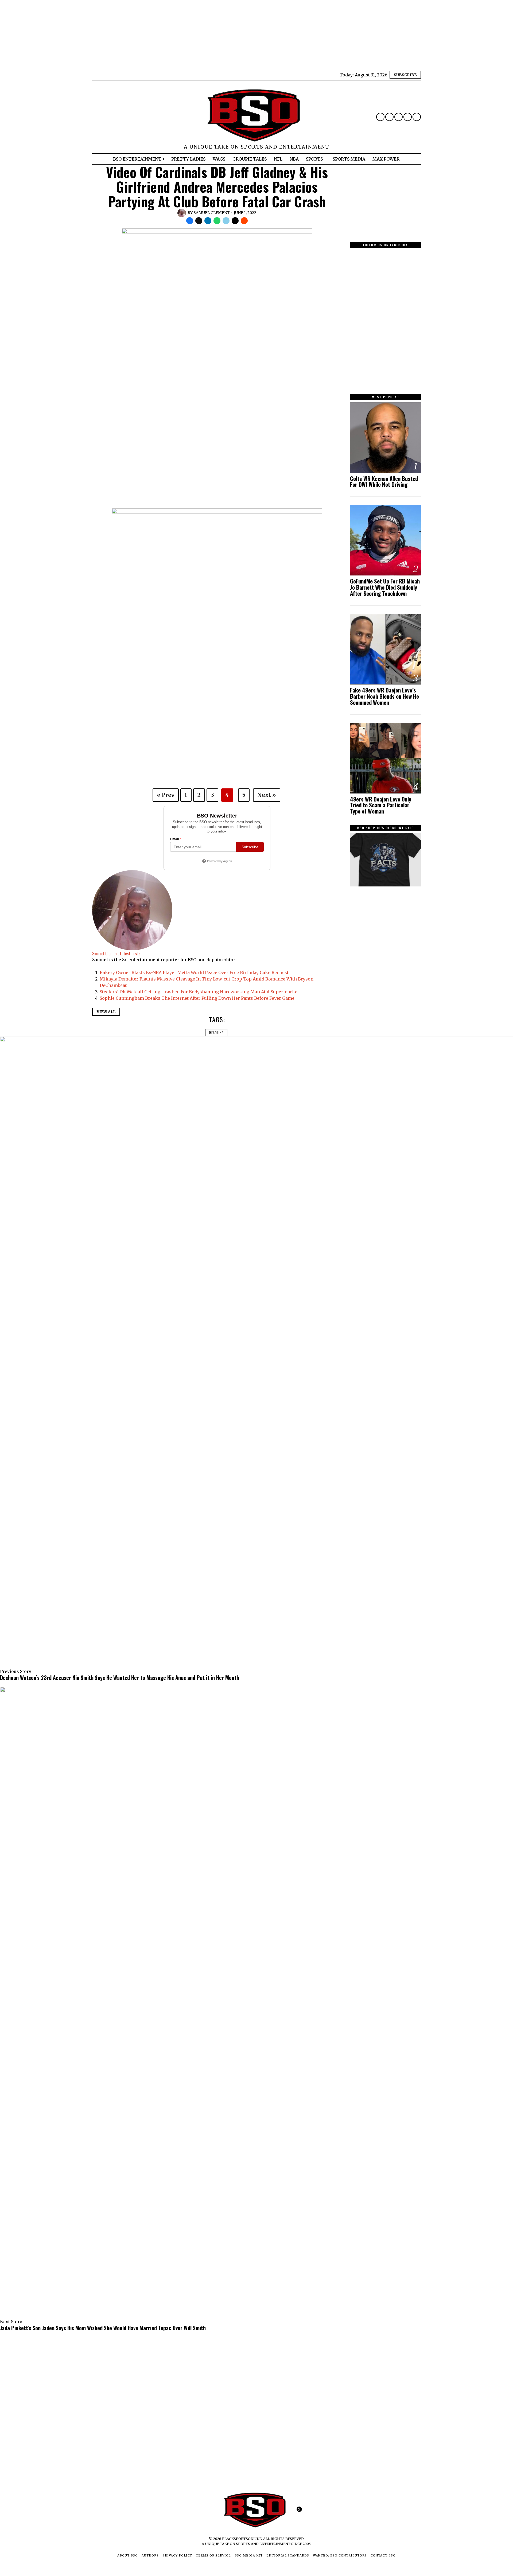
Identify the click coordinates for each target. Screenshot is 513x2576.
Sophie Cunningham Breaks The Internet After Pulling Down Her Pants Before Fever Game (197, 998)
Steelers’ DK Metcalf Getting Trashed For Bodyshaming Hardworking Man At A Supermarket (199, 992)
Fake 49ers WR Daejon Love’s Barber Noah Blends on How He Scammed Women (384, 696)
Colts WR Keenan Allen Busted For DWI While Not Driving (384, 482)
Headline (216, 1032)
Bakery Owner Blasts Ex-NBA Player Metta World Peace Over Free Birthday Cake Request (194, 972)
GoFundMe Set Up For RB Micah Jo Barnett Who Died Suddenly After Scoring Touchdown (385, 587)
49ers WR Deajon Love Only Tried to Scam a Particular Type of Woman (381, 805)
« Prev (166, 795)
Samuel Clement (212, 213)
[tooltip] (380, 117)
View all (106, 1012)
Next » (267, 795)
